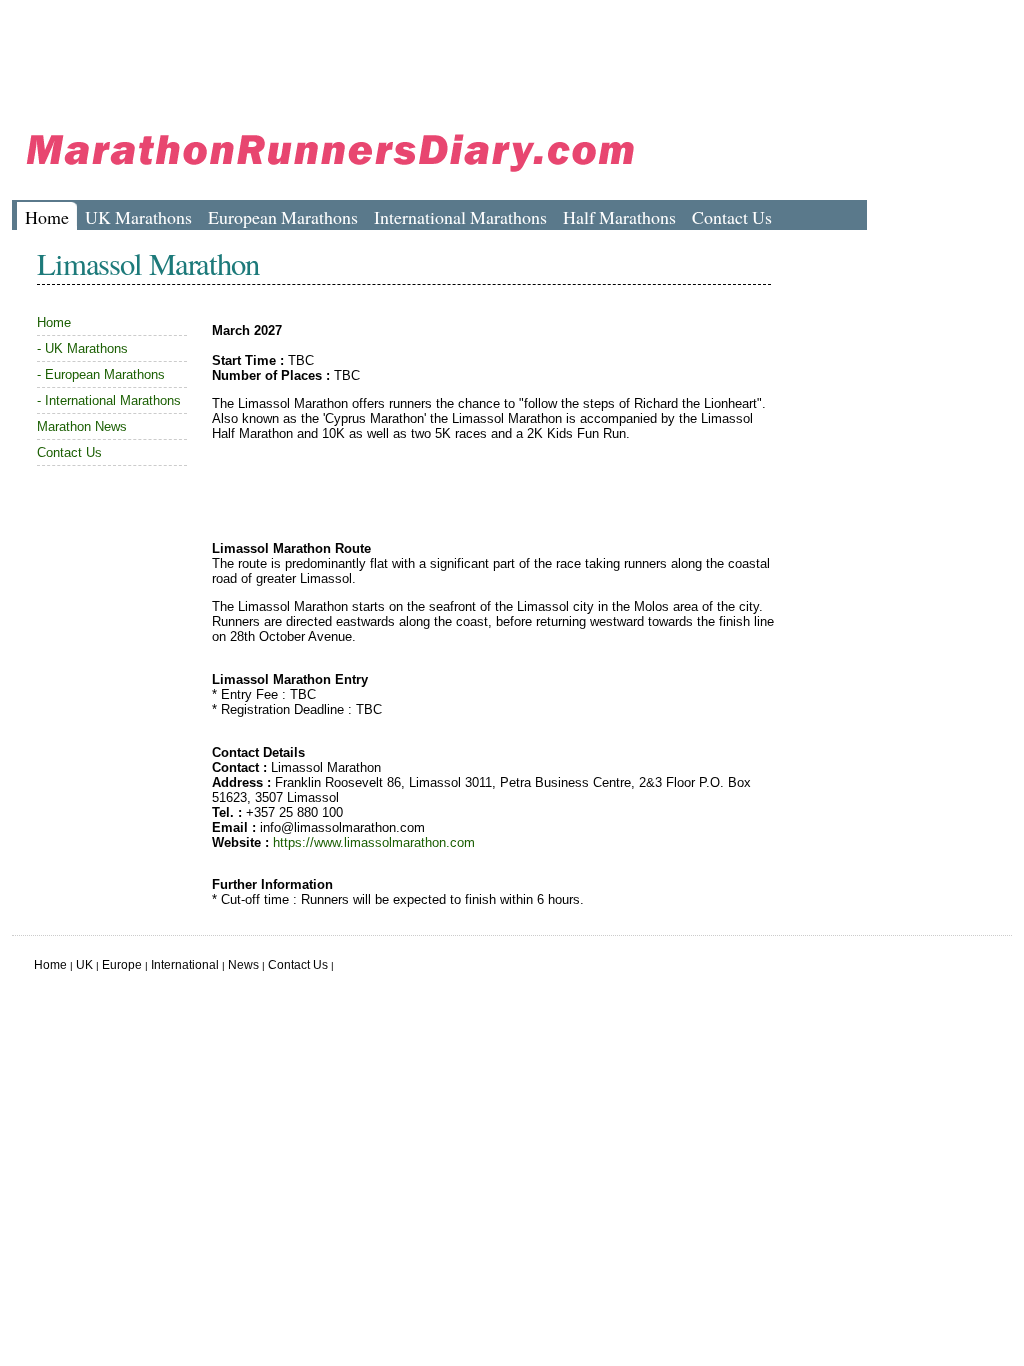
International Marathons (460, 217)
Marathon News (82, 426)
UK (84, 965)
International (185, 965)
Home (47, 217)
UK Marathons (138, 217)
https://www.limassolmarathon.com (374, 842)
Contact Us (732, 217)
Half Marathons (619, 217)
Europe (122, 965)
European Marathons (283, 217)
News (243, 965)
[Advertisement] (376, 55)
